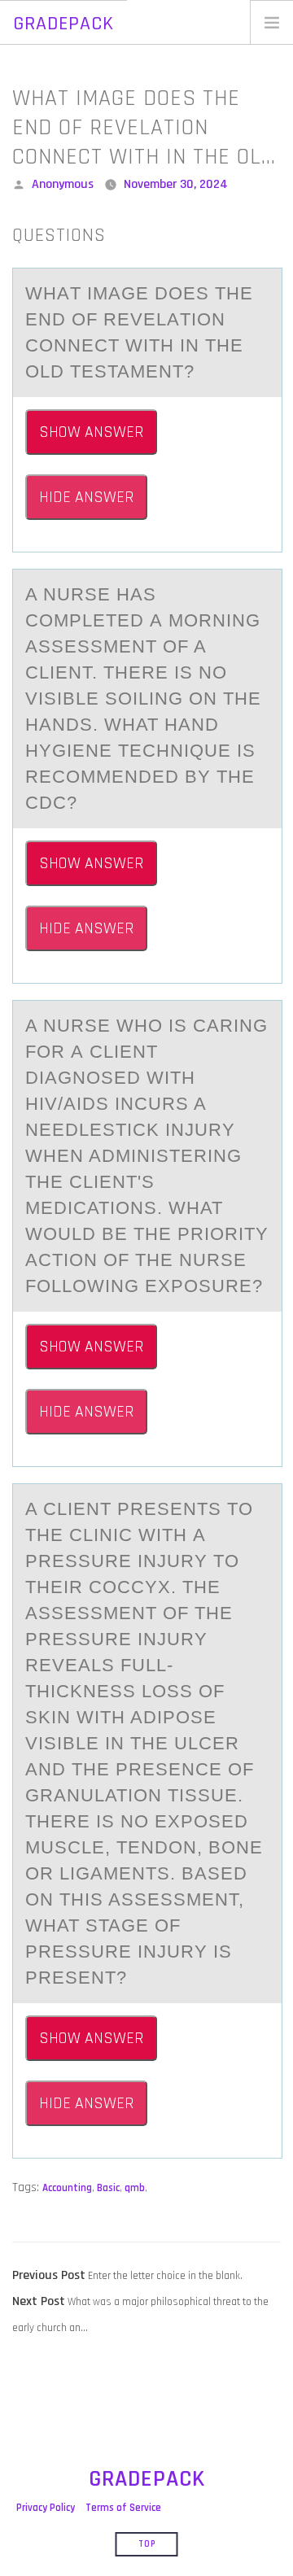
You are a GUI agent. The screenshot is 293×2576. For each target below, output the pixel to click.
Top (147, 2544)
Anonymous (63, 184)
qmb (135, 2188)
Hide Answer (86, 497)
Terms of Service (123, 2508)
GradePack (63, 24)
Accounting (67, 2188)
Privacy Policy (46, 2508)
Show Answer (91, 432)
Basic (108, 2188)
